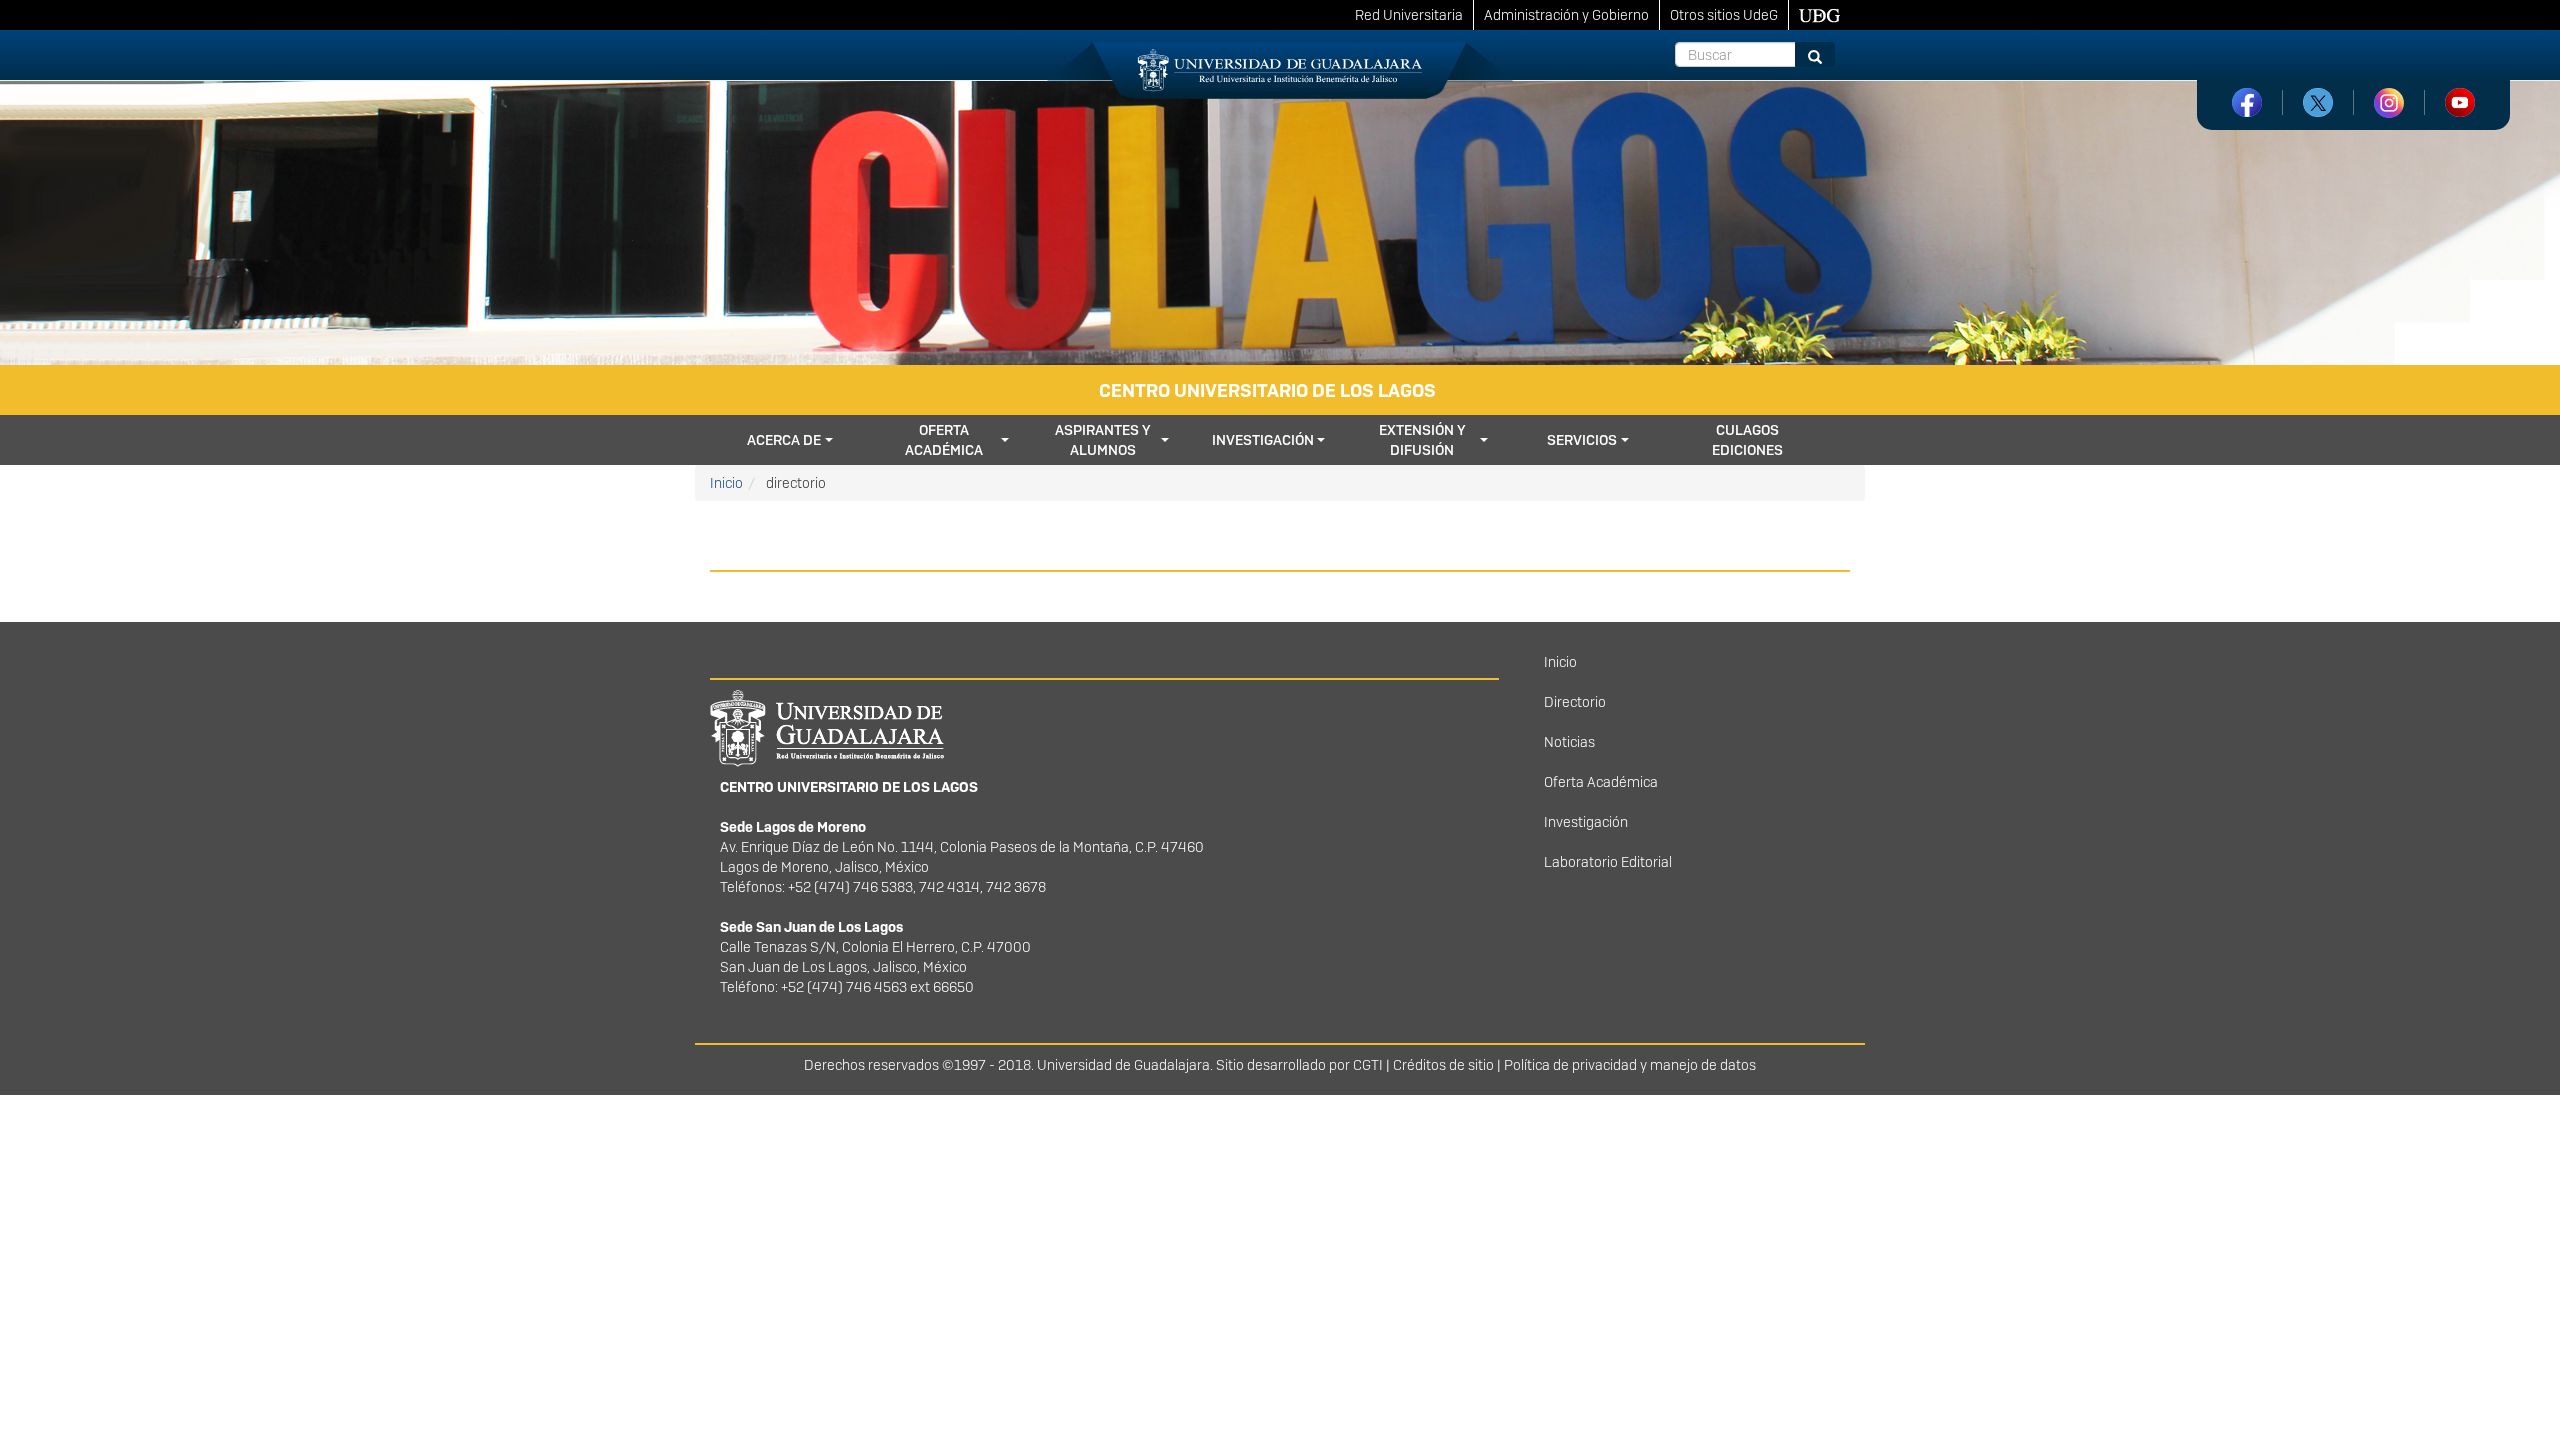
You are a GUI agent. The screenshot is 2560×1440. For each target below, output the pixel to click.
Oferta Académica (1601, 782)
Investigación (1263, 440)
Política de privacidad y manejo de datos (1630, 1065)
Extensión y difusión (1422, 440)
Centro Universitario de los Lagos (1267, 390)
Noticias (1569, 742)
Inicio (726, 483)
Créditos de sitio (1443, 1065)
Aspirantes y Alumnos (1103, 440)
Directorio (1575, 702)
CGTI (1368, 1065)
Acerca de (784, 440)
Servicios (1582, 440)
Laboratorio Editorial (1608, 862)
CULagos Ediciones (1747, 440)
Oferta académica (944, 440)
